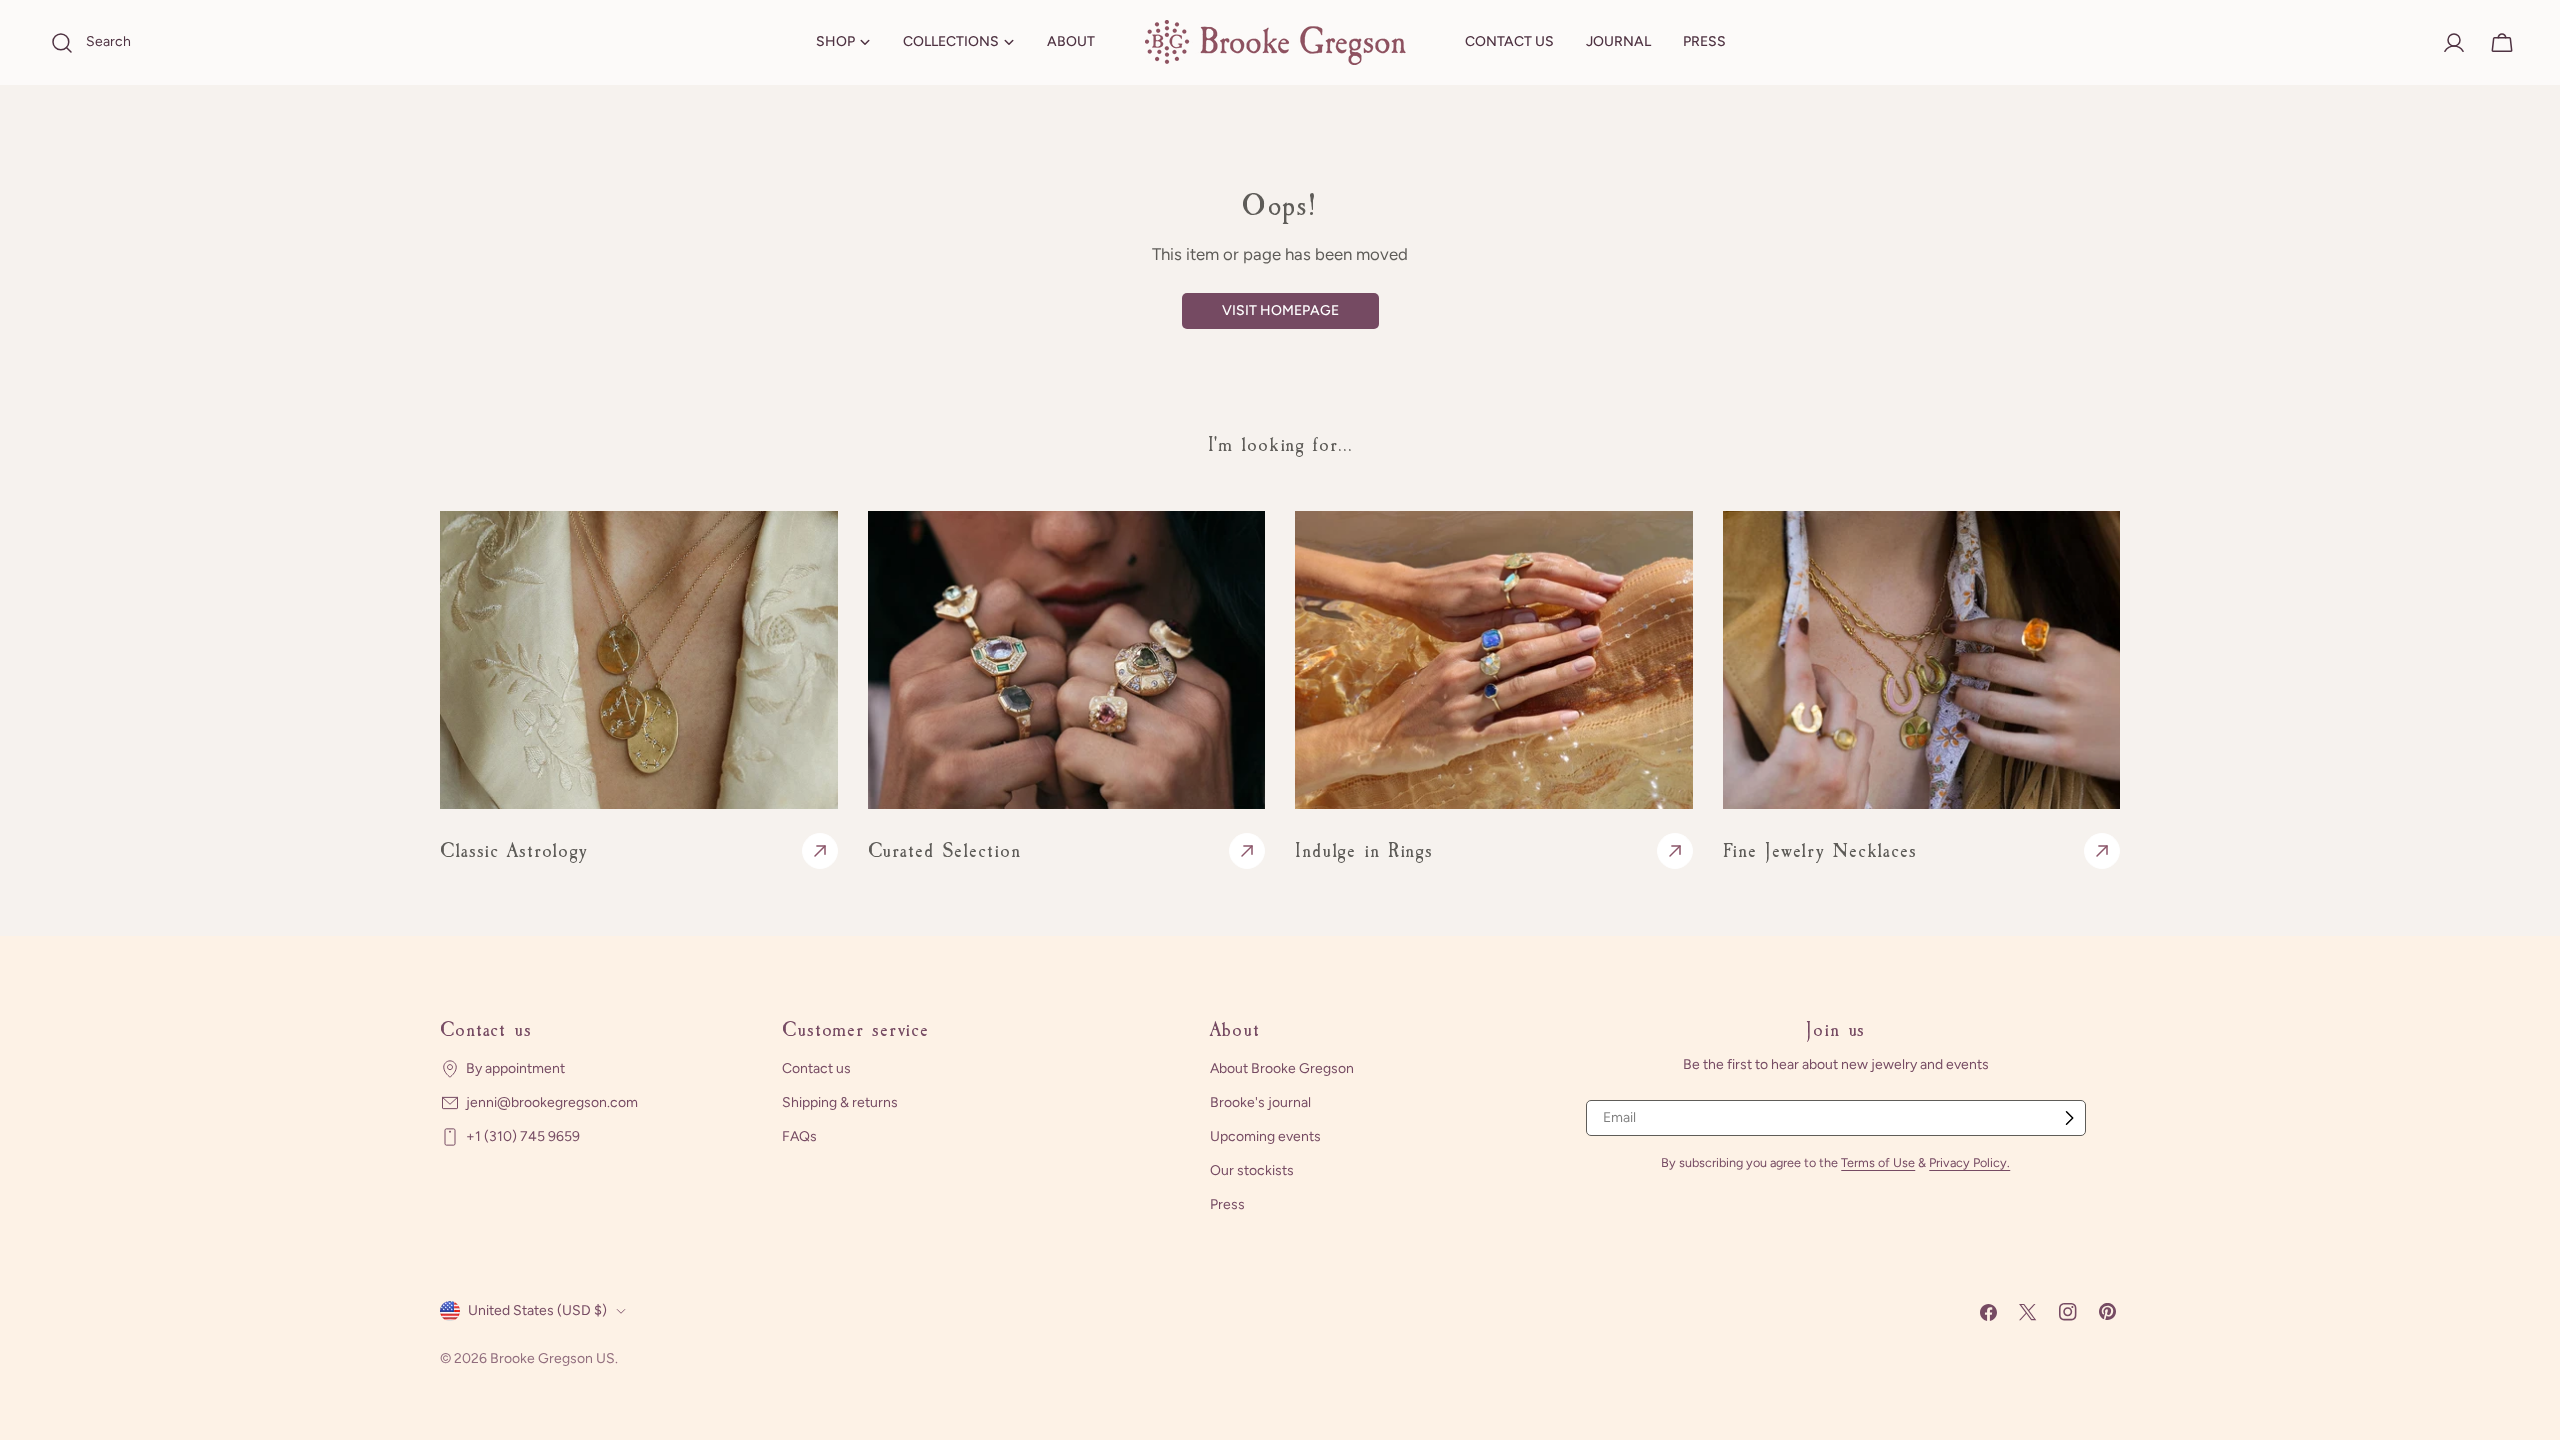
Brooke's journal (1260, 1102)
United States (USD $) (537, 1310)
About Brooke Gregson (1282, 1068)
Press (1227, 1204)
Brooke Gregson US (552, 1358)
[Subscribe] (2069, 1118)
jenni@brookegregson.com (552, 1102)
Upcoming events (1265, 1136)
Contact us (816, 1068)
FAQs (799, 1136)
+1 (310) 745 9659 (523, 1136)
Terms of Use (1878, 1162)
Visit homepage (1280, 310)
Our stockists (1252, 1170)
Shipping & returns (840, 1102)
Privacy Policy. (1969, 1162)
